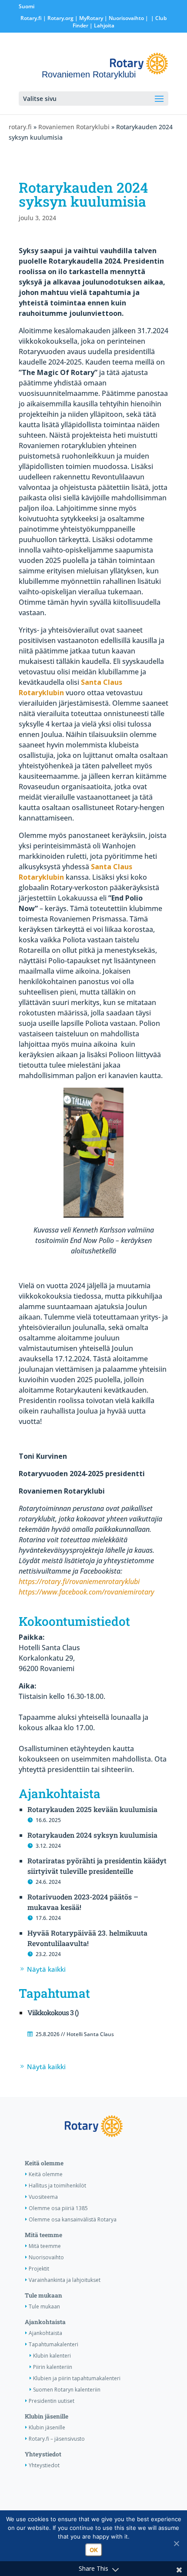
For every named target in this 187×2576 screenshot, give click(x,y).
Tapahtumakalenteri (53, 2344)
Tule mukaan (43, 2295)
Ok (94, 2550)
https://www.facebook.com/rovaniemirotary (87, 1592)
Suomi (27, 6)
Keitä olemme (44, 2163)
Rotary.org (60, 18)
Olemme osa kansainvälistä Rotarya (73, 2219)
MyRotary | (94, 18)
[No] (176, 2543)
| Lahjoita (101, 25)
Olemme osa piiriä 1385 (58, 2208)
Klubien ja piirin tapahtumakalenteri (77, 2378)
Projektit (39, 2269)
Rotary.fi (31, 18)
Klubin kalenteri (52, 2356)
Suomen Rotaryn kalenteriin (67, 2390)
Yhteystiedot (43, 2454)
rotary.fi (20, 127)
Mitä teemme (43, 2235)
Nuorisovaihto (126, 18)
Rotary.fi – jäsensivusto (57, 2439)
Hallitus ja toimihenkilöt (57, 2186)
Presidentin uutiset (52, 2401)
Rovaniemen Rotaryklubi (74, 127)
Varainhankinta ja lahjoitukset (65, 2280)
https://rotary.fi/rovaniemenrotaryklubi (79, 1581)
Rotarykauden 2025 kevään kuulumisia (92, 1809)
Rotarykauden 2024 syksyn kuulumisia (92, 1835)
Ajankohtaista (45, 2322)
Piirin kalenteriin (53, 2367)
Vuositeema (43, 2197)
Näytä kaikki (46, 1969)
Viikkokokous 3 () (53, 2012)
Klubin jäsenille (47, 2416)
